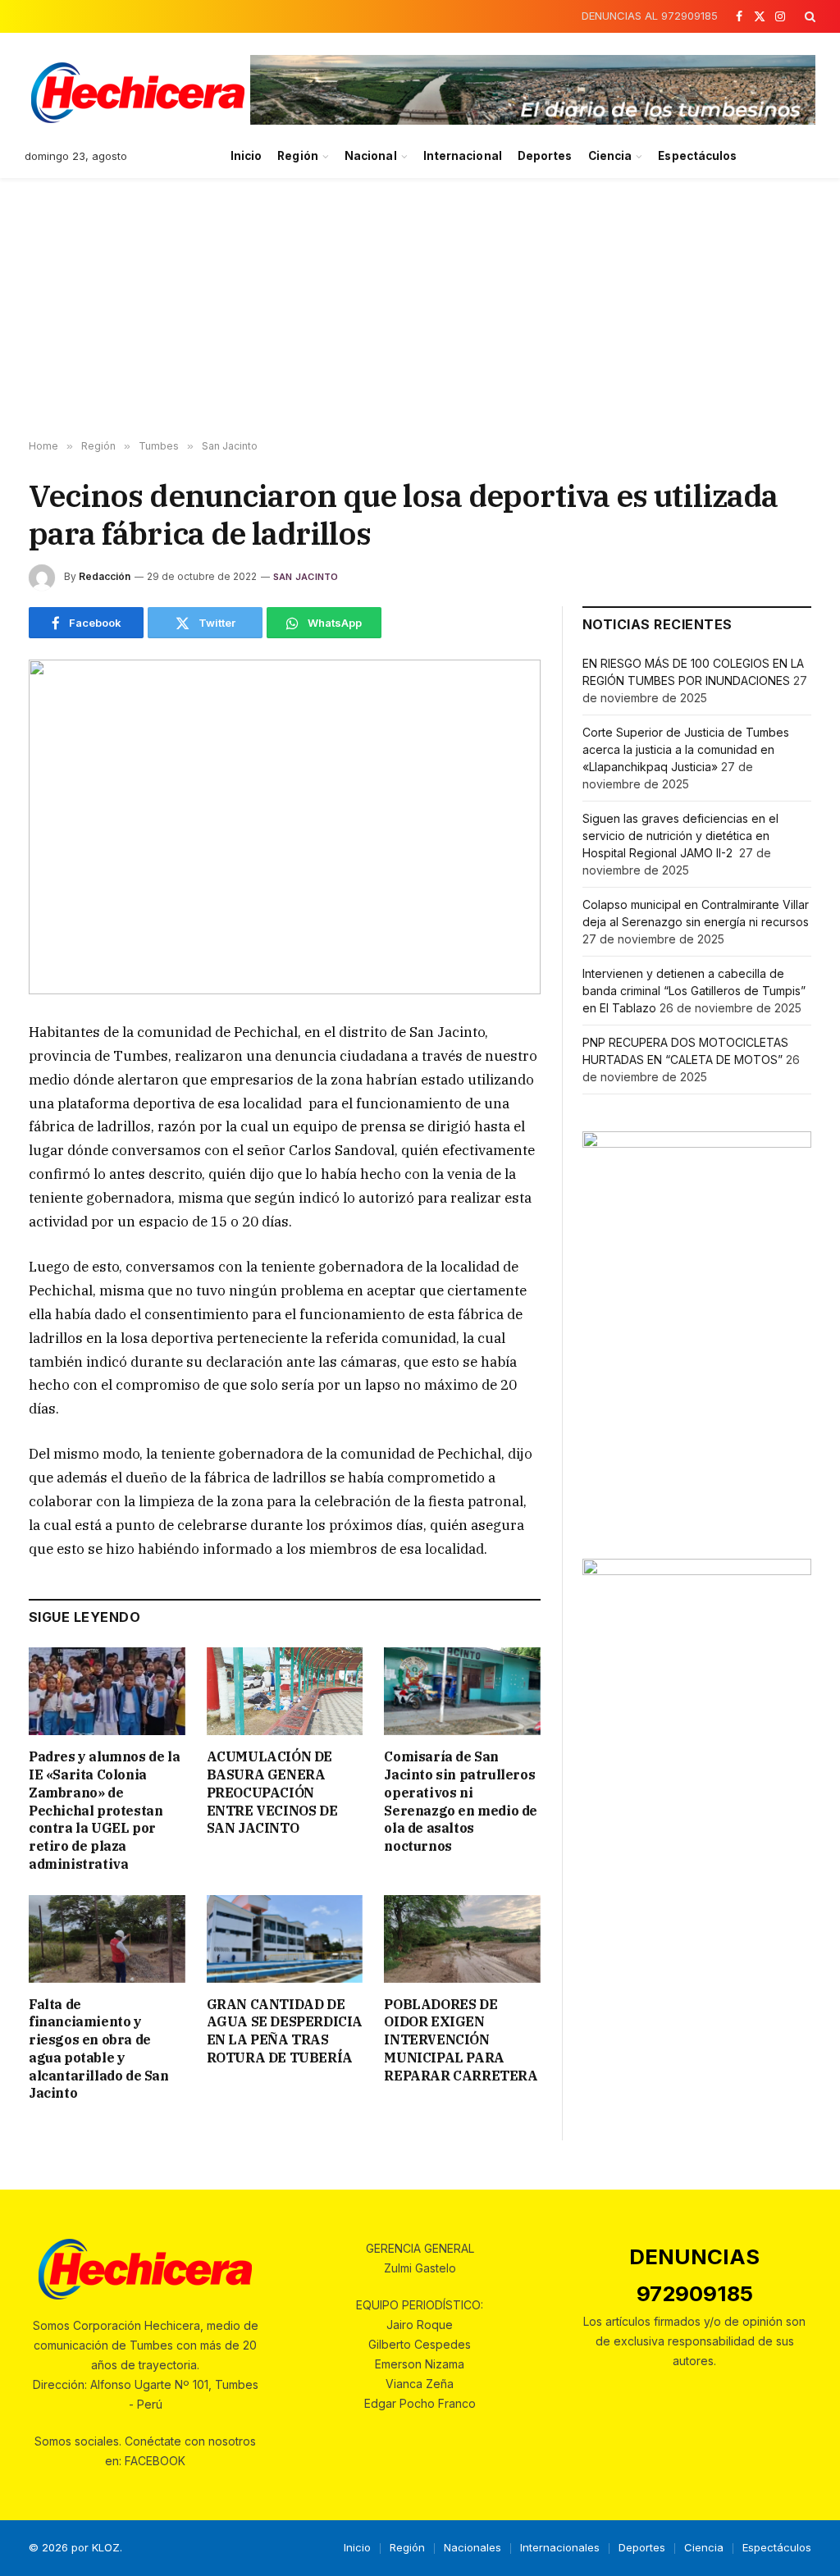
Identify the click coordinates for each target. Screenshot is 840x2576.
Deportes (545, 156)
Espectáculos (697, 156)
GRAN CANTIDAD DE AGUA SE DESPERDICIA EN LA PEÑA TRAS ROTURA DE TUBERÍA (285, 2031)
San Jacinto (306, 577)
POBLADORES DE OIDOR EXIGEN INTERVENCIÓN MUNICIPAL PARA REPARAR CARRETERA (461, 2040)
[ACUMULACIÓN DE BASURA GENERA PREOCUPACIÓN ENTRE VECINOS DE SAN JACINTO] (285, 1691)
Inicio (246, 156)
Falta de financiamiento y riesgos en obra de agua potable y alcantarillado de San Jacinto (99, 2049)
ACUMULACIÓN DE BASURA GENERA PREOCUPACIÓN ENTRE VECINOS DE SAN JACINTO (272, 1792)
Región (297, 156)
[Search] (808, 16)
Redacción (105, 576)
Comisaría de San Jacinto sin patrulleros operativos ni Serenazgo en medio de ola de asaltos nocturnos (461, 1801)
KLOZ (106, 2547)
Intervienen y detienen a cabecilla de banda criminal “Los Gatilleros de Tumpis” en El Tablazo (694, 991)
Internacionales (560, 2547)
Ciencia (610, 156)
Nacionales (472, 2547)
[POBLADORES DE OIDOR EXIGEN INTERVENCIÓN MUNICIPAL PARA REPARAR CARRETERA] (462, 1939)
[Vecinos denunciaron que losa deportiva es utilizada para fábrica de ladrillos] (285, 827)
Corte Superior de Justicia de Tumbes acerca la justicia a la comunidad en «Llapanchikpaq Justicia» (686, 749)
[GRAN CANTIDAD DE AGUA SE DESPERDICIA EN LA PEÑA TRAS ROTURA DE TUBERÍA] (285, 1939)
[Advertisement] (420, 309)
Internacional (463, 156)
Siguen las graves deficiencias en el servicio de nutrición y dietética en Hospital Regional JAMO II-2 (680, 836)
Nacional (371, 156)
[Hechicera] (138, 93)
